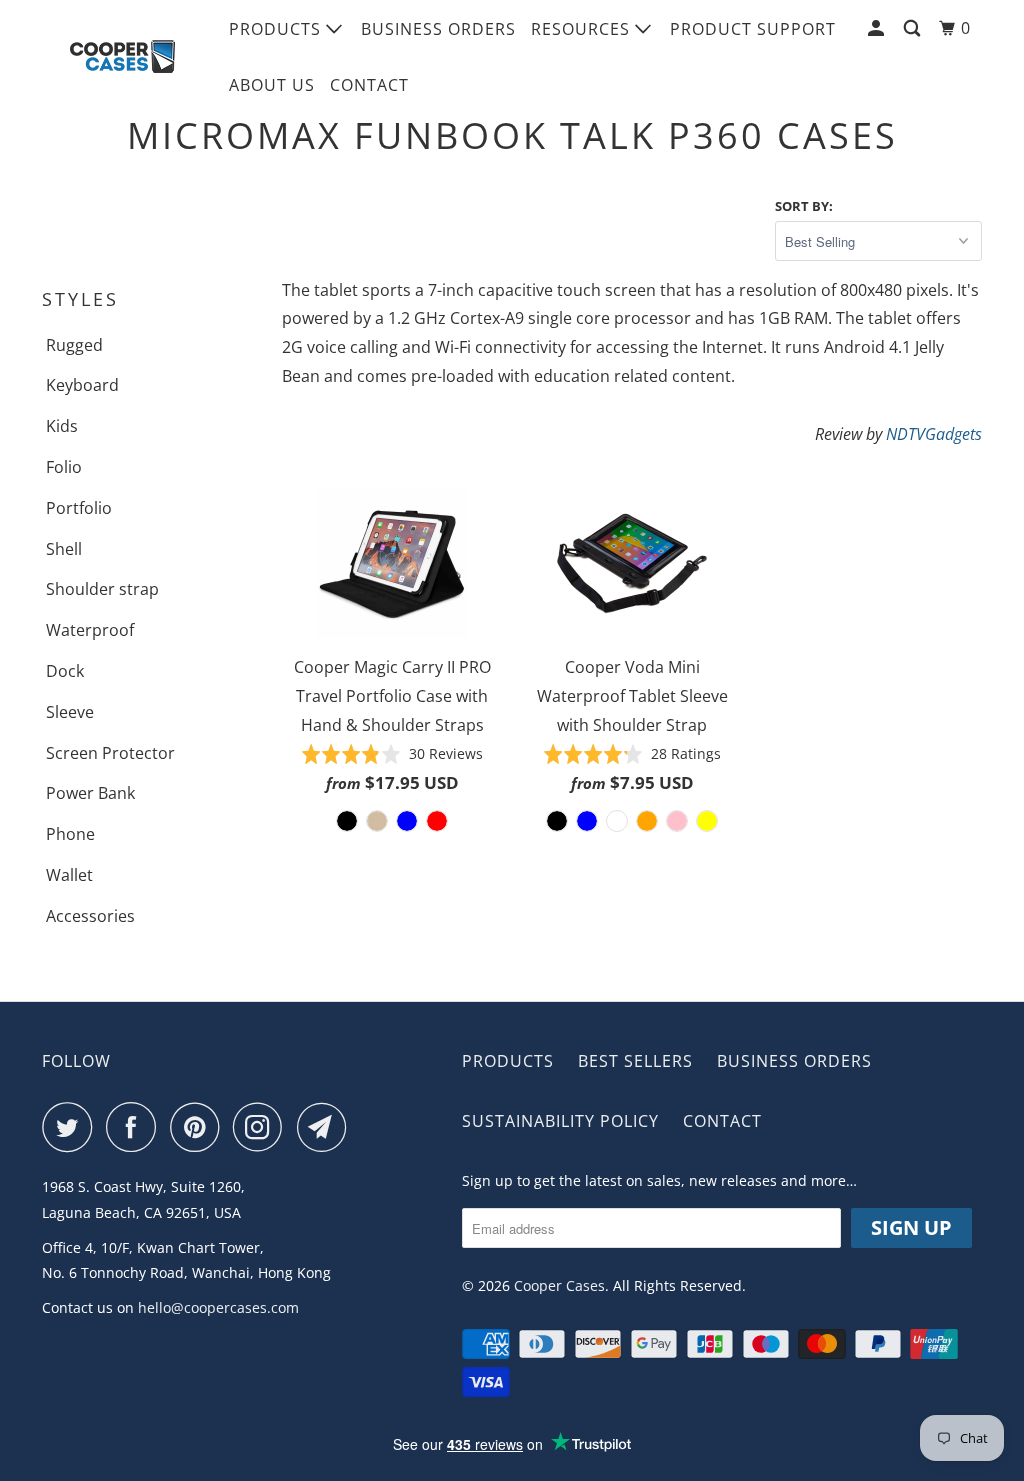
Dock (65, 671)
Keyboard (82, 385)
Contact (369, 85)
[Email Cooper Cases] (327, 1127)
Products (277, 29)
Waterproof (90, 630)
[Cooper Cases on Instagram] (263, 1127)
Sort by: (804, 206)
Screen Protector (110, 753)
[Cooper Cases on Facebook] (136, 1127)
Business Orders (438, 29)
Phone (70, 834)
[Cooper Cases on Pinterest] (199, 1127)
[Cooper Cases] (122, 57)
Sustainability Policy (560, 1121)
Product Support (753, 29)
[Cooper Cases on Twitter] (72, 1127)
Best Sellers (635, 1061)
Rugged (74, 345)
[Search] (914, 28)
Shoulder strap (102, 589)
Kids (62, 426)
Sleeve (70, 712)
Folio (64, 467)
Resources (583, 29)
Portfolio (79, 508)
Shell (64, 549)
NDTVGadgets (934, 434)
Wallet (69, 875)
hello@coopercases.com (218, 1307)
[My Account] (878, 28)
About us (272, 85)
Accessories (90, 916)
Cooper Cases (559, 1285)
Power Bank (90, 793)
